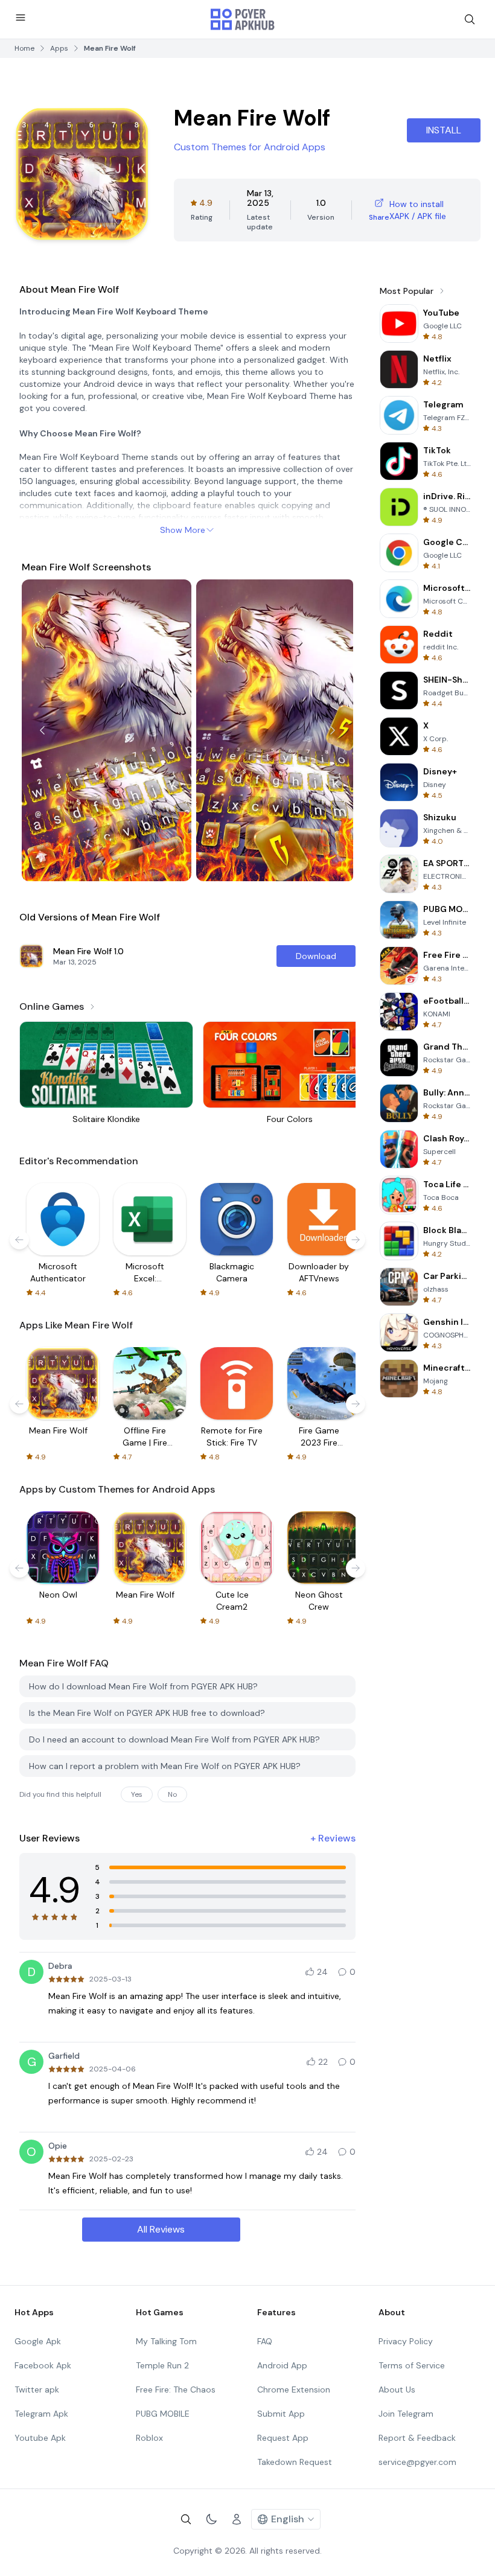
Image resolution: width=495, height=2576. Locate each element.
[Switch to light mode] (211, 2519)
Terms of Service (412, 2365)
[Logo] (243, 19)
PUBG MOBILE (163, 2414)
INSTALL (444, 130)
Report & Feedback (417, 2438)
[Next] (333, 730)
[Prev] (42, 730)
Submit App (281, 2414)
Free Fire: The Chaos (176, 2389)
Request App (283, 2438)
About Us (397, 2389)
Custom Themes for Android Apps (250, 147)
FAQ (265, 2341)
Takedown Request (295, 2462)
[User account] (237, 2519)
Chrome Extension (294, 2389)
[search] (470, 19)
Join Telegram (406, 2414)
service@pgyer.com (417, 2462)
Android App (282, 2365)
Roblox (149, 2438)
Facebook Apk (43, 2365)
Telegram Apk (41, 2414)
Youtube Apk (40, 2438)
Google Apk (38, 2341)
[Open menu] (21, 18)
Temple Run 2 (162, 2365)
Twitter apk (37, 2389)
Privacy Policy (406, 2341)
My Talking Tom (166, 2341)
